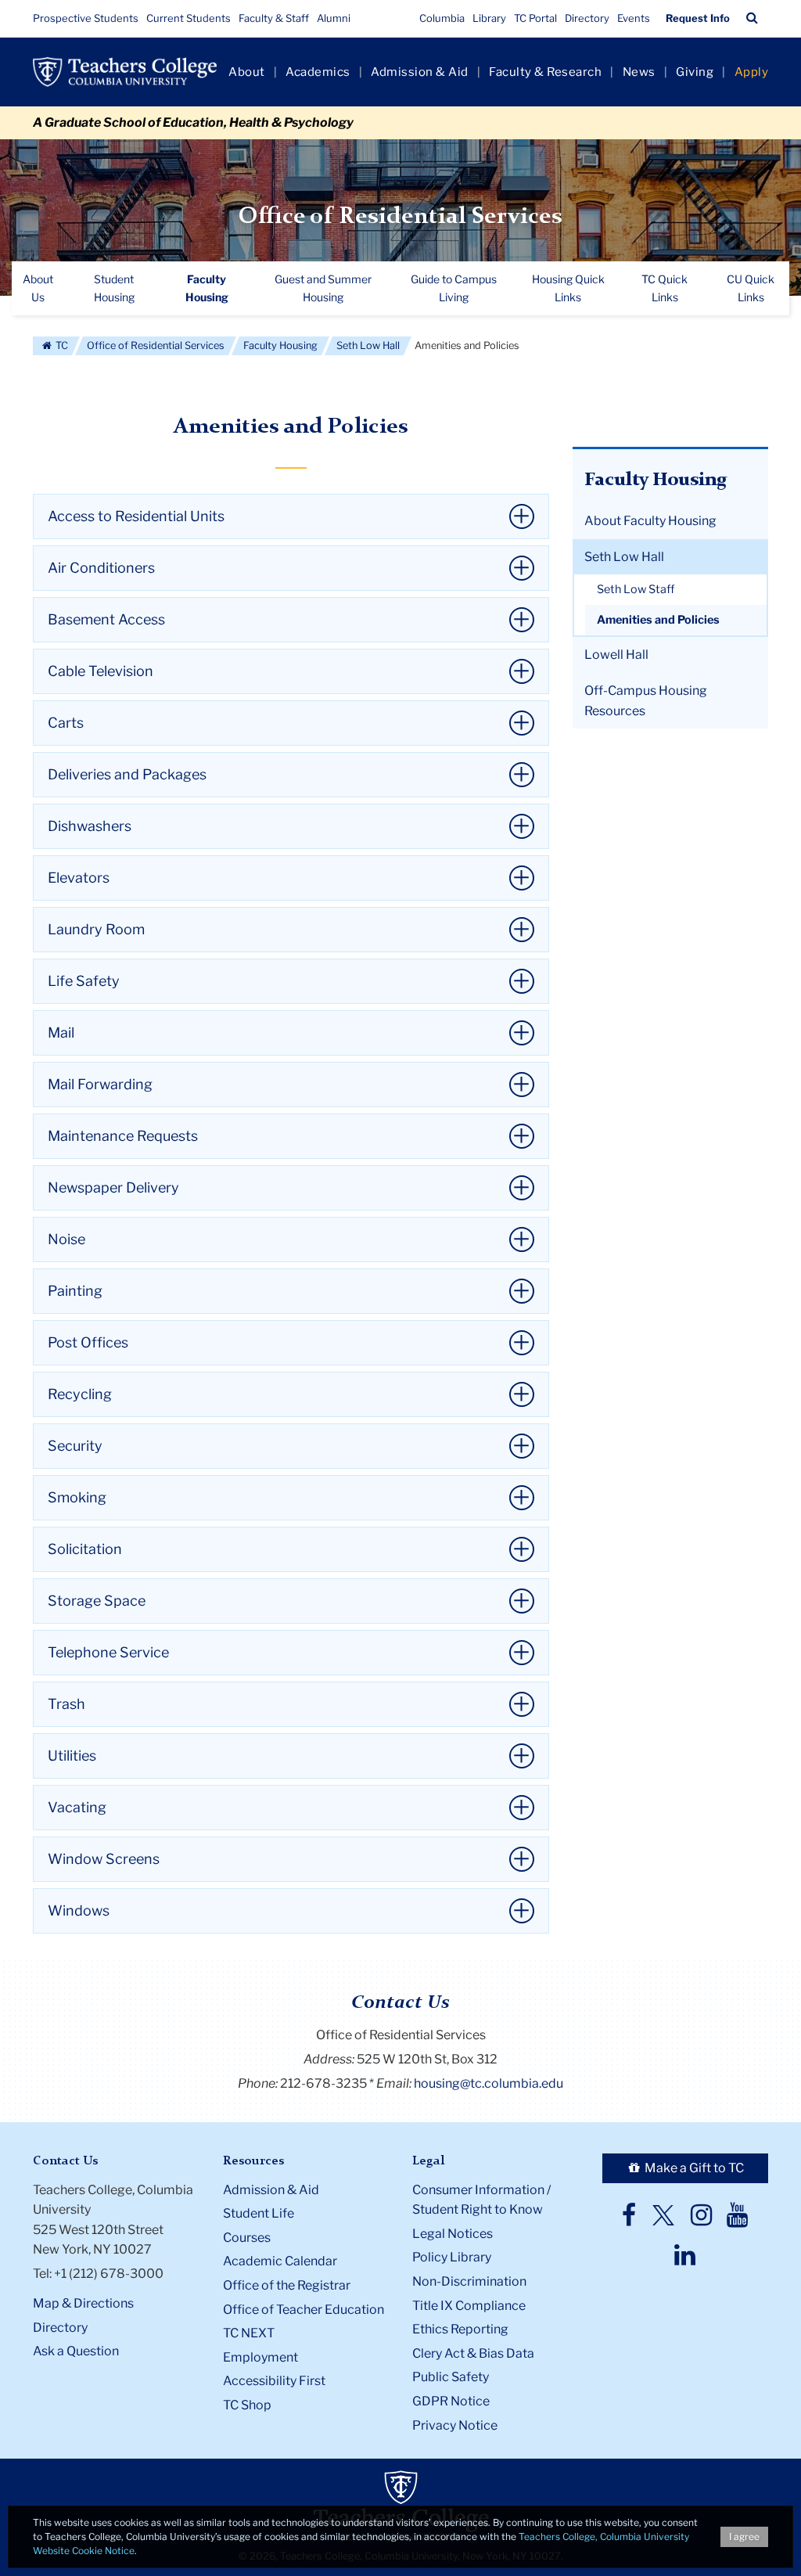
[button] (752, 18)
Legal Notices (453, 2234)
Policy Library (452, 2257)
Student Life (259, 2213)
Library (489, 18)
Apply (752, 72)
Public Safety (451, 2377)
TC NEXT (249, 2333)
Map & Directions (83, 2303)
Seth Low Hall (368, 345)
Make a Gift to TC (693, 2168)
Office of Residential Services (400, 217)
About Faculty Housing (650, 521)
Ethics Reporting (460, 2329)
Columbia (442, 18)
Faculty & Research (545, 72)
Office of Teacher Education (304, 2310)
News (639, 72)
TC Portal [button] (535, 18)
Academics (318, 72)
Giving (695, 72)
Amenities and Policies (658, 620)
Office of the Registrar (287, 2285)
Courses (247, 2238)
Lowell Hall (616, 655)
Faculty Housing (280, 345)
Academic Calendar (280, 2261)
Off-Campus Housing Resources (646, 701)
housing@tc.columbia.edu (489, 2083)
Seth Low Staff (636, 589)
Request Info (698, 18)
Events (634, 18)
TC (61, 345)
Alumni (334, 18)
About (247, 72)
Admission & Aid (420, 72)
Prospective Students (86, 18)
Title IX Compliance (469, 2306)
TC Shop (247, 2405)
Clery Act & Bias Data (473, 2353)
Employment (260, 2357)
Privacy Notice (455, 2425)
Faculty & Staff (274, 18)
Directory (587, 18)
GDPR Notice (451, 2401)
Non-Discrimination (469, 2281)
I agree (744, 2536)
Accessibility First (274, 2381)
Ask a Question (76, 2351)
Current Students (189, 18)
